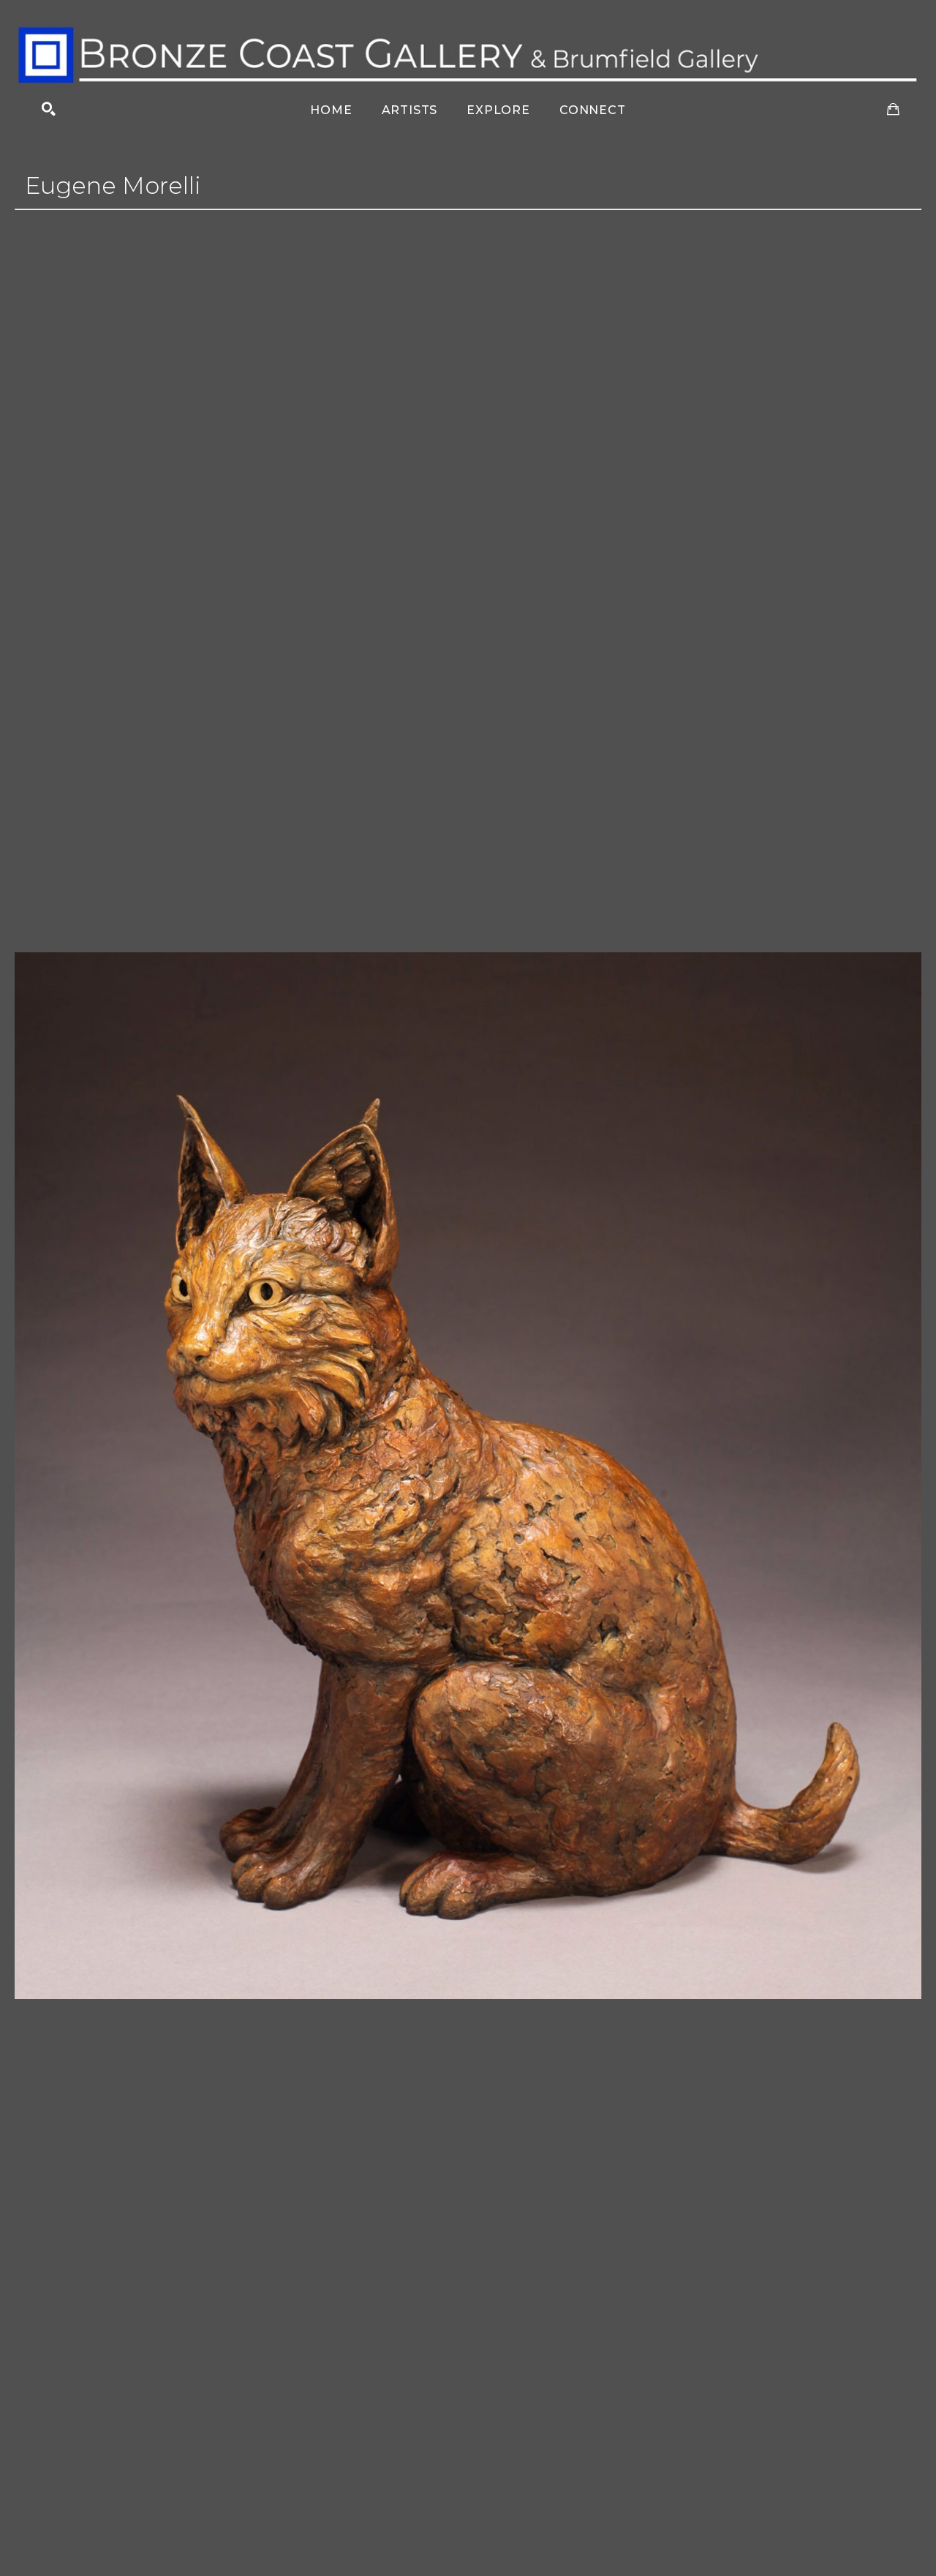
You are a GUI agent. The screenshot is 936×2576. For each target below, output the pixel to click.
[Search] (49, 109)
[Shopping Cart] (893, 109)
